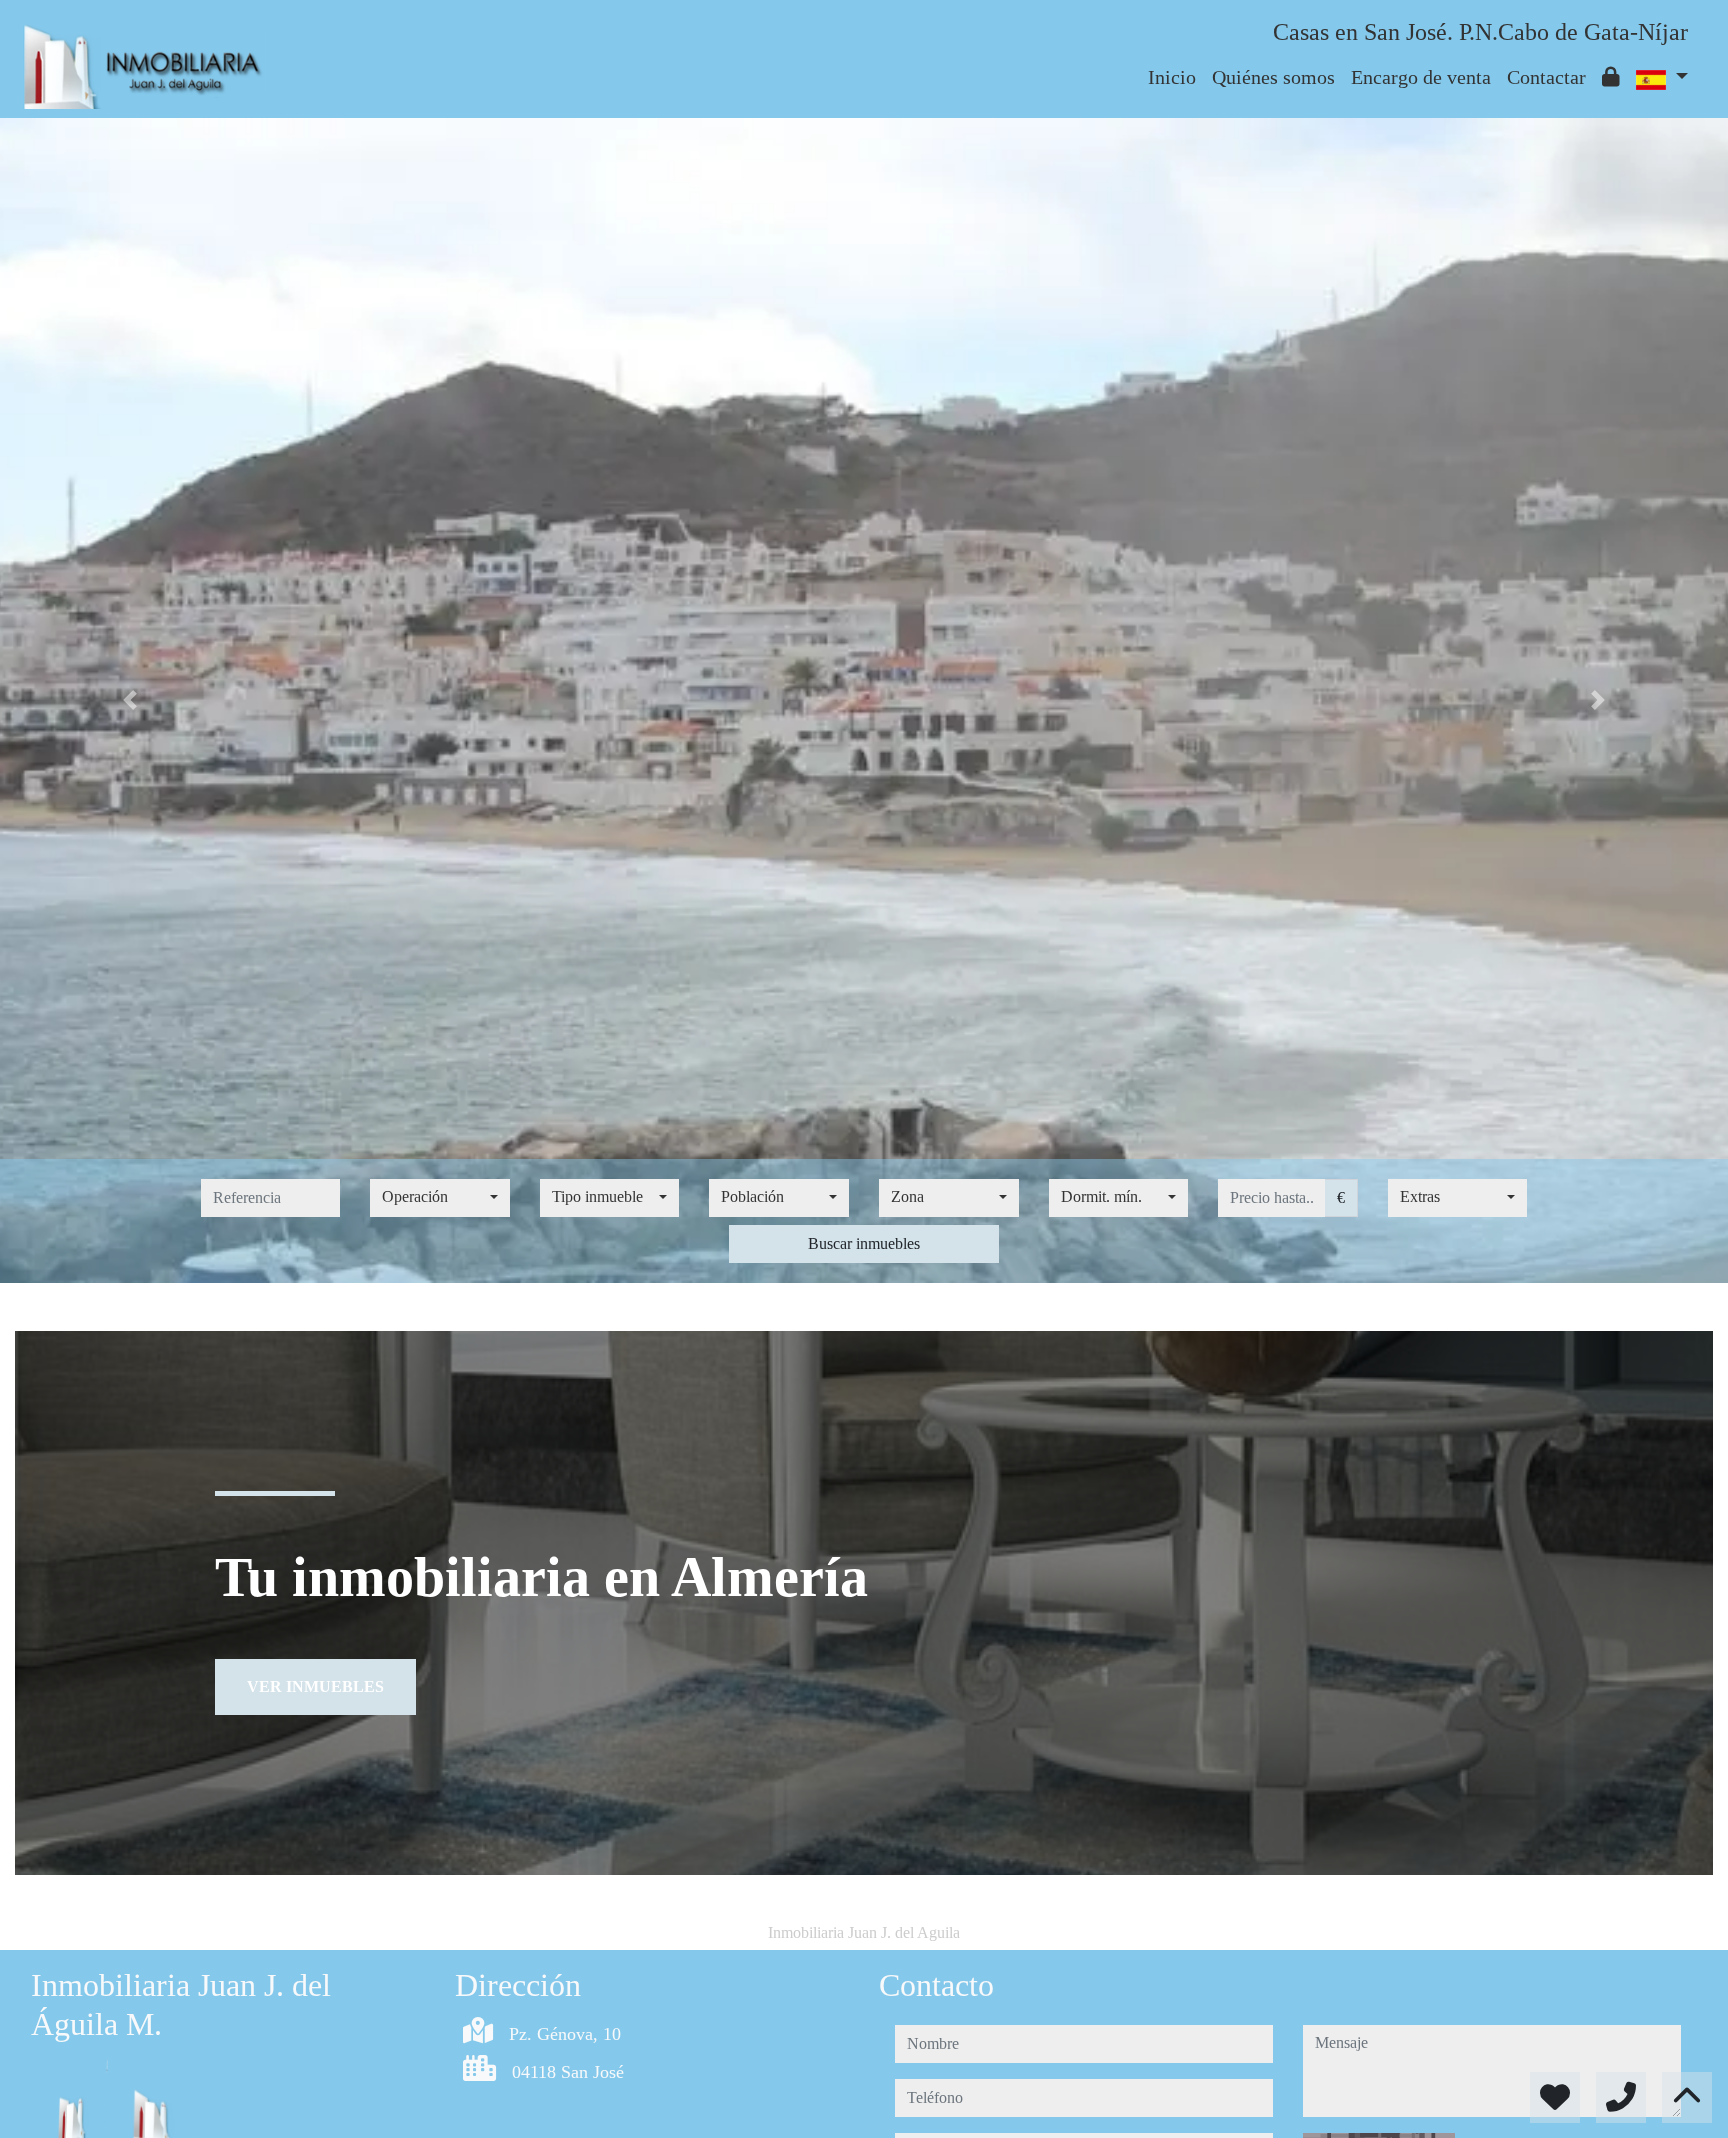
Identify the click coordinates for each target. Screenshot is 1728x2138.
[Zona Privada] (1611, 77)
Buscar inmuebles (864, 1243)
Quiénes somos (1273, 77)
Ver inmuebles (315, 1686)
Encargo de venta (1421, 77)
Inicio (1172, 77)
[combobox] (440, 1198)
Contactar (1546, 77)
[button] (129, 700)
